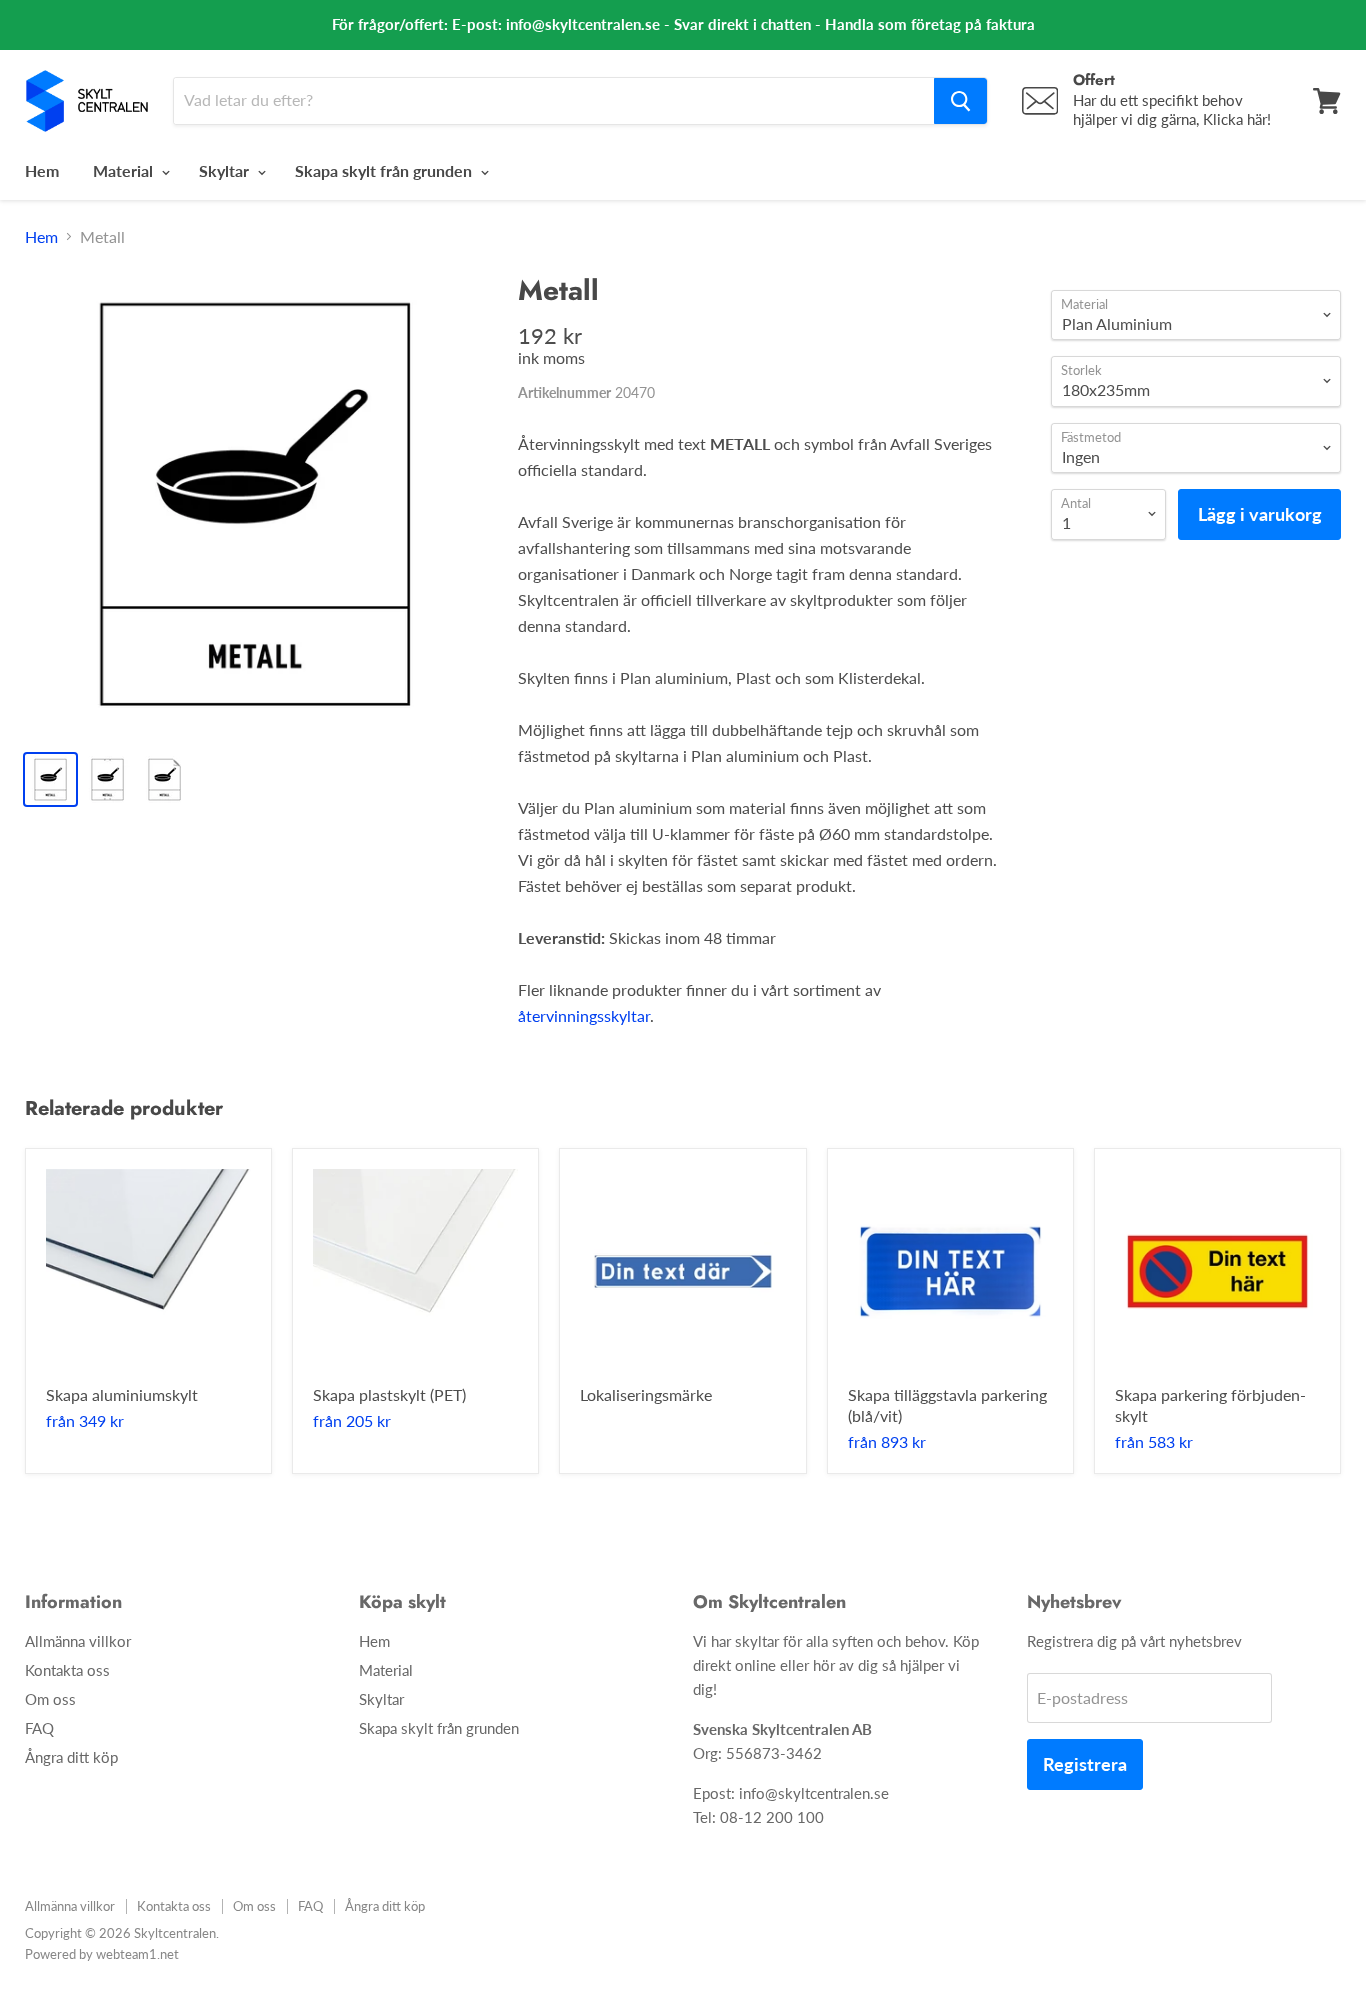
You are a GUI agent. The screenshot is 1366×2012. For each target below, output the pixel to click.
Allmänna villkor (78, 1641)
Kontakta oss (67, 1670)
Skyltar (226, 170)
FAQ (39, 1728)
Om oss (50, 1699)
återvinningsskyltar (584, 1015)
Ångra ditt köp (71, 1757)
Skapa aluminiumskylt (122, 1394)
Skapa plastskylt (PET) (389, 1394)
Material (125, 170)
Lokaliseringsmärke (646, 1394)
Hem (42, 170)
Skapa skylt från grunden (385, 170)
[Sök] (960, 101)
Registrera (1085, 1764)
